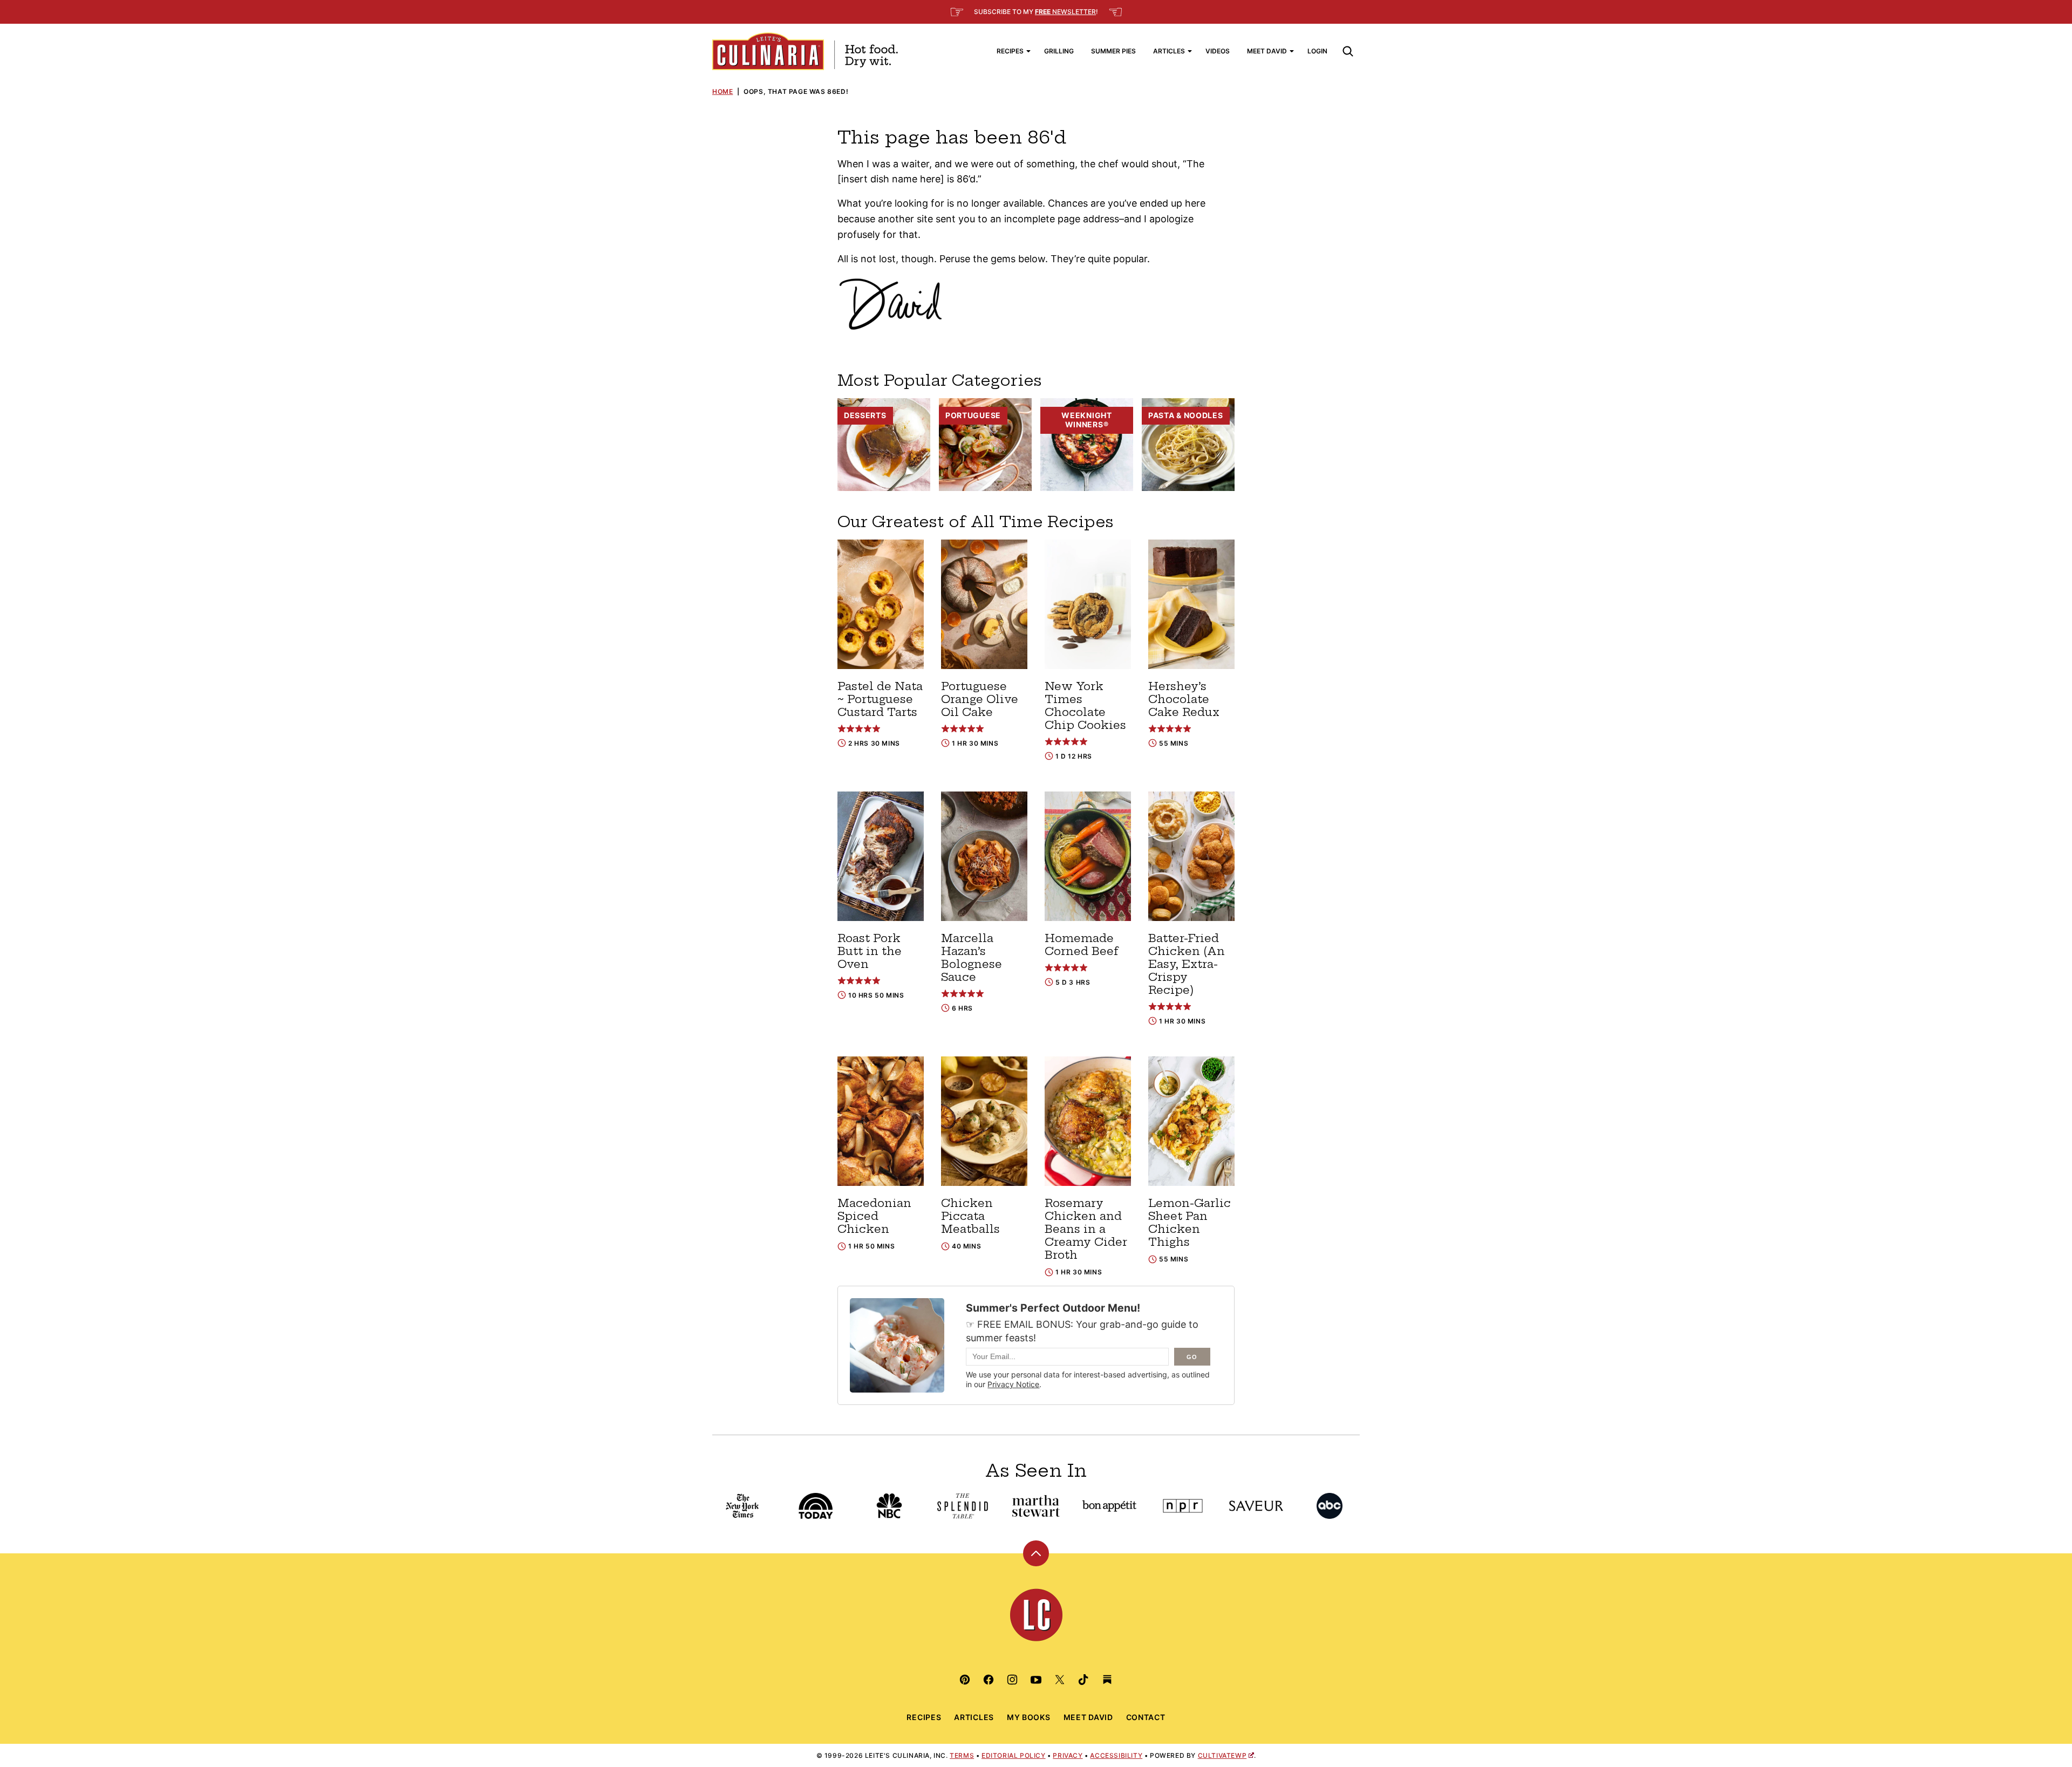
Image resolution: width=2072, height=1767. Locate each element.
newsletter (1065, 12)
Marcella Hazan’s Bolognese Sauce (972, 957)
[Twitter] (1060, 1680)
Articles (1169, 51)
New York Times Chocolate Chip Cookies (1085, 705)
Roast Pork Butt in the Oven (870, 951)
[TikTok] (1083, 1680)
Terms (962, 1755)
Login (1317, 51)
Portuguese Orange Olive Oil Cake (980, 699)
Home (723, 91)
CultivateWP (1222, 1755)
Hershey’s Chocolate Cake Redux (1184, 699)
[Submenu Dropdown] (1028, 51)
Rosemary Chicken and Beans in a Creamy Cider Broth (1086, 1229)
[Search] (1348, 51)
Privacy (1068, 1755)
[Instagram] (1012, 1680)
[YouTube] (1036, 1680)
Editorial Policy (1014, 1755)
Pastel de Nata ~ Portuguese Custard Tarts (880, 699)
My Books (1029, 1717)
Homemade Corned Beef (1082, 944)
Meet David (1267, 51)
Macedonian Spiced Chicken (874, 1216)
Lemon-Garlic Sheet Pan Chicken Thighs (1190, 1222)
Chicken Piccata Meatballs (970, 1216)
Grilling (1059, 51)
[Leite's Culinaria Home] (805, 51)
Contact (1146, 1717)
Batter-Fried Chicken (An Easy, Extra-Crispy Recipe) (1187, 964)
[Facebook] (989, 1680)
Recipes (1010, 51)
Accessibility (1116, 1755)
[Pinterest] (965, 1680)
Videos (1218, 51)
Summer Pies (1113, 51)
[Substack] (1107, 1680)
